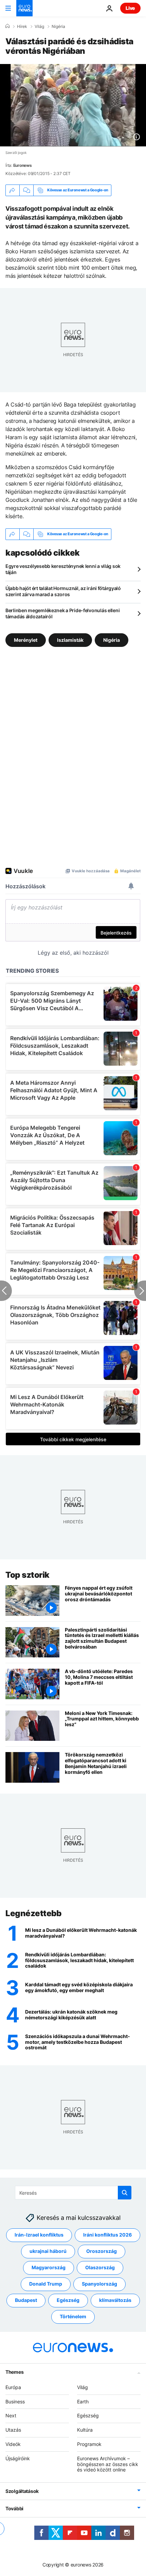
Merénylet (26, 640)
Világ (39, 27)
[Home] (7, 26)
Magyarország (49, 2267)
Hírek (22, 27)
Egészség (68, 2300)
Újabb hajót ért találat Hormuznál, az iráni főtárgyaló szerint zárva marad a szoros (63, 591)
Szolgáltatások (22, 2491)
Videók (13, 2444)
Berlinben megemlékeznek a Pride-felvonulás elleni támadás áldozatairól (62, 613)
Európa (13, 2387)
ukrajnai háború (48, 2251)
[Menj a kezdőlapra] (24, 8)
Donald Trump (46, 2284)
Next (11, 2415)
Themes (14, 2372)
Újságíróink (18, 2458)
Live (130, 8)
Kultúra (85, 2430)
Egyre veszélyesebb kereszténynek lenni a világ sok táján (63, 569)
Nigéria (58, 27)
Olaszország (100, 2267)
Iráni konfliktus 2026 (107, 2235)
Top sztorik (28, 1575)
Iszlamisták (70, 640)
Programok (89, 2444)
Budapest (26, 2300)
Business (15, 2401)
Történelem (73, 2316)
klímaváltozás (115, 2300)
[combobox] (73, 2193)
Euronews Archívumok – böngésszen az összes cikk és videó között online (108, 2464)
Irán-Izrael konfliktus (39, 2235)
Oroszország (102, 2251)
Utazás (13, 2430)
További (14, 2508)
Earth (83, 2401)
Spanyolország (99, 2284)
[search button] (125, 2193)
